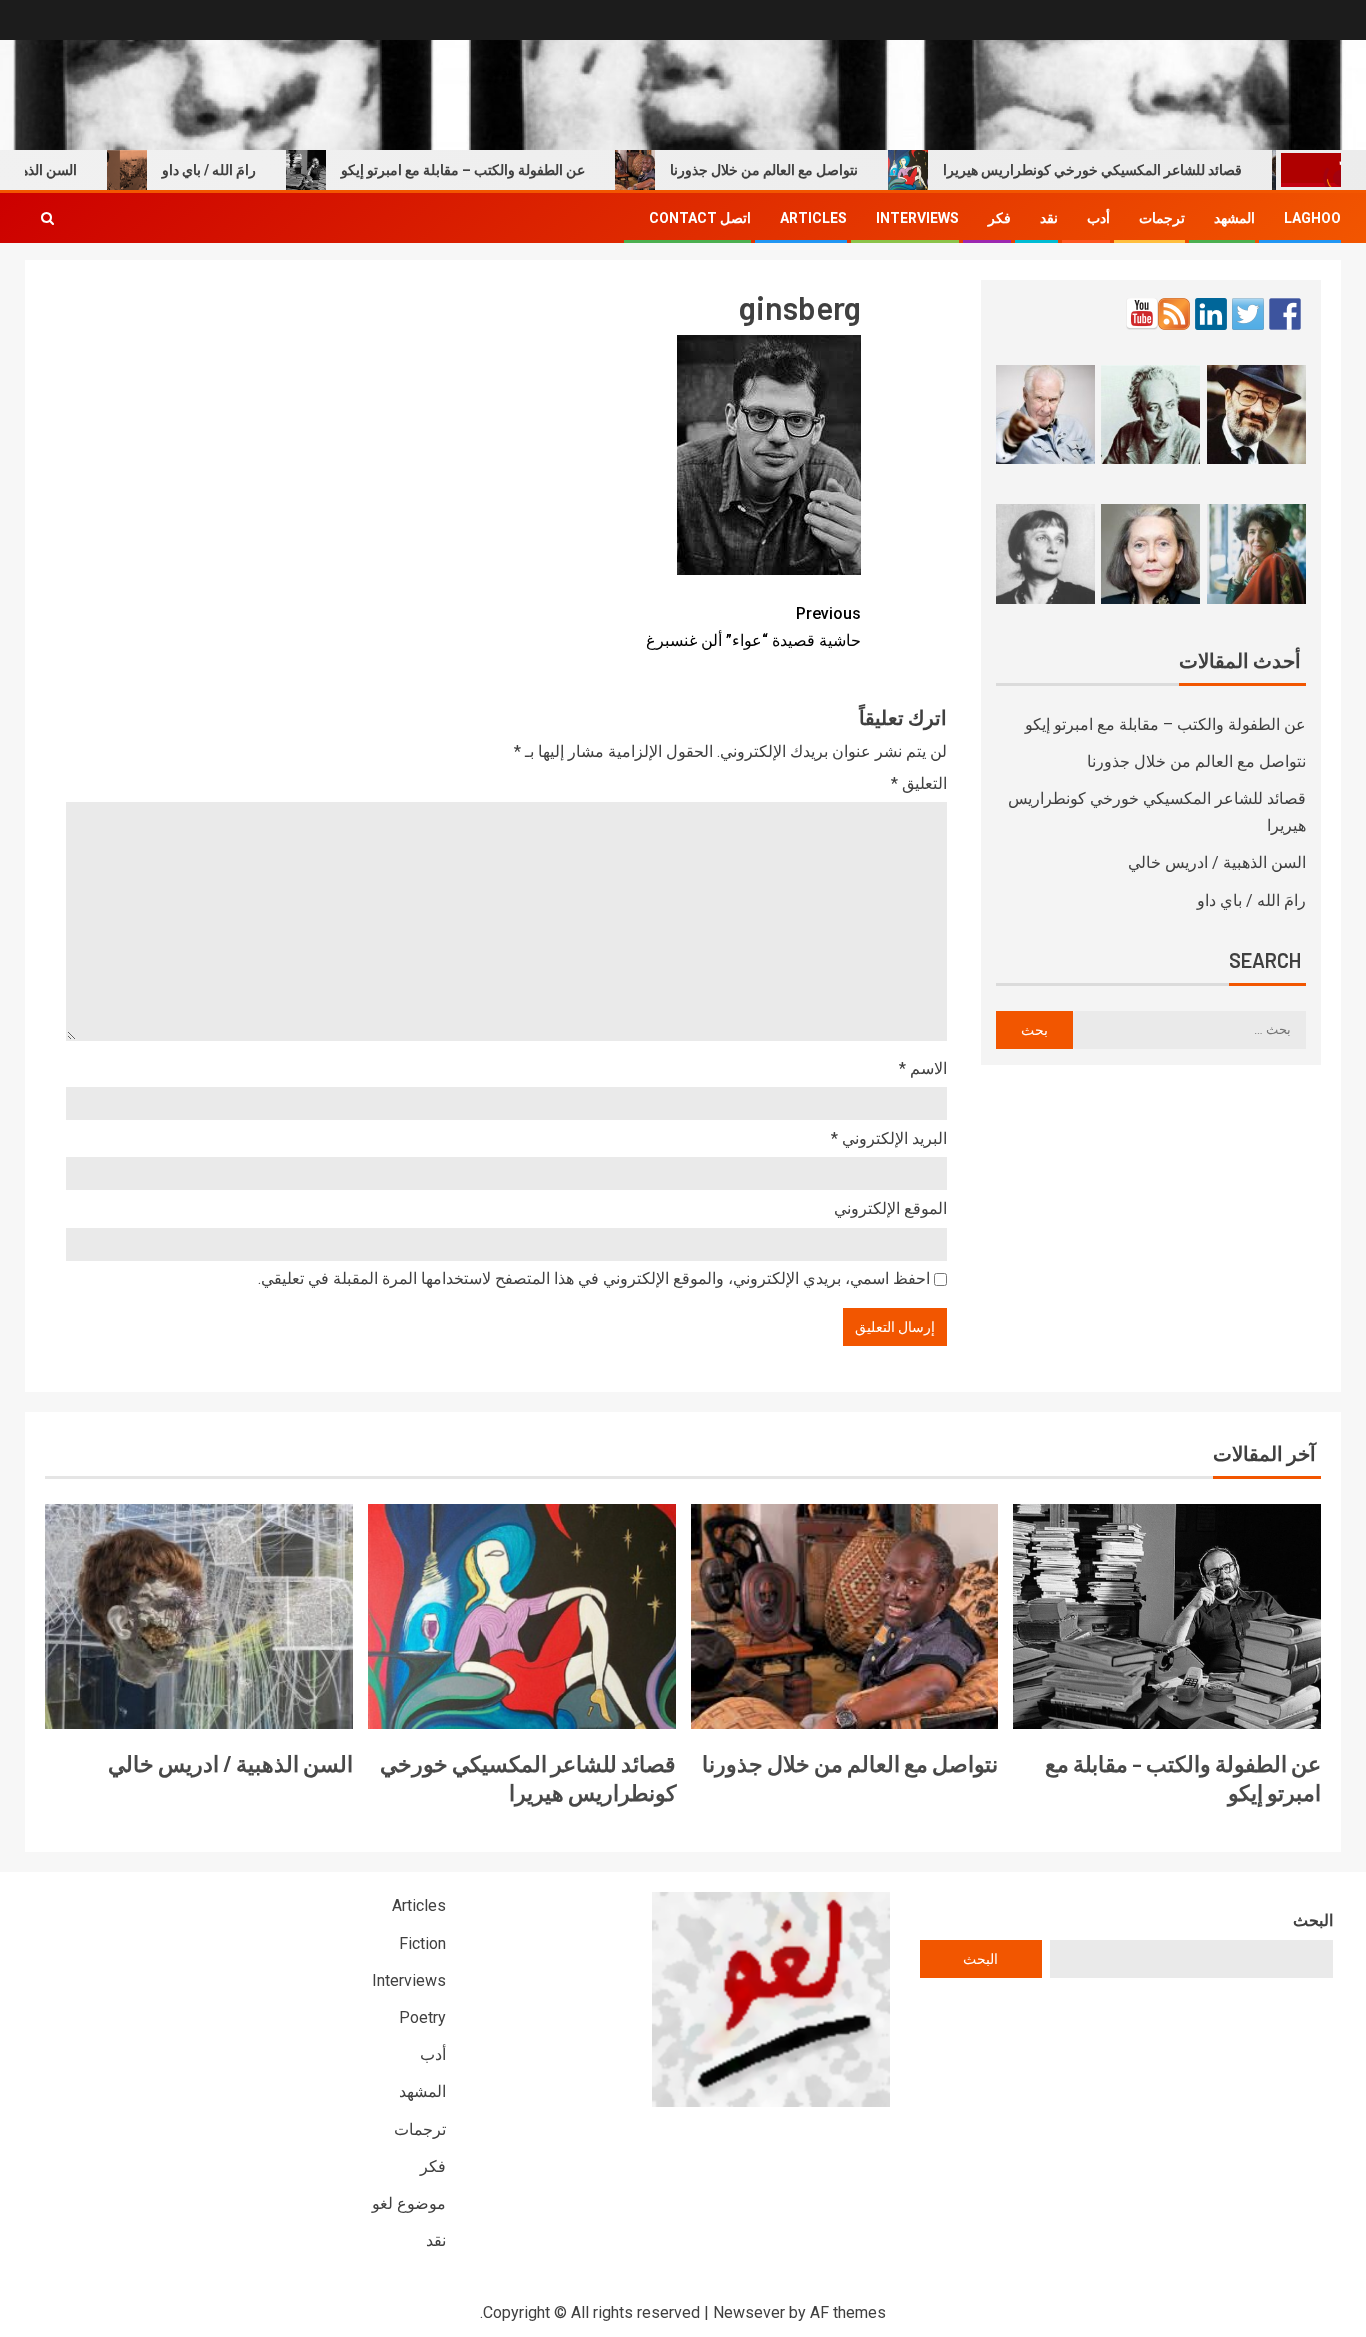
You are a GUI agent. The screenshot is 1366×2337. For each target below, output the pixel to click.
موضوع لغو (409, 2203)
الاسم (923, 1068)
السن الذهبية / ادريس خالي (1217, 862)
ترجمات (1162, 218)
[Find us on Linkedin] (1211, 314)
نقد (1049, 218)
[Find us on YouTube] (1142, 314)
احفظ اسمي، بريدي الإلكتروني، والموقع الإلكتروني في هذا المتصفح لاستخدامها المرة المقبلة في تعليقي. (594, 1278)
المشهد (1234, 218)
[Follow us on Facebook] (1285, 314)
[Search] (47, 218)
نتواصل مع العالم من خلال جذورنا (804, 170)
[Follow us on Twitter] (1248, 314)
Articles (813, 218)
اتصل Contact (700, 218)
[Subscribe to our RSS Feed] (1174, 314)
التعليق (919, 783)
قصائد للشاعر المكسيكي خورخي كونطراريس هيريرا (1132, 170)
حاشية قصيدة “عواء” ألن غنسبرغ (753, 627)
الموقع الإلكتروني (890, 1208)
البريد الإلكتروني (889, 1138)
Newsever (749, 2312)
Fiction (422, 1943)
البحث (1313, 1920)
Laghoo (1312, 218)
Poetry (422, 2017)
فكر (999, 218)
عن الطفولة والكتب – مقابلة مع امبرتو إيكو (503, 170)
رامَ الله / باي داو (249, 170)
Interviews (917, 218)
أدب (1098, 218)
